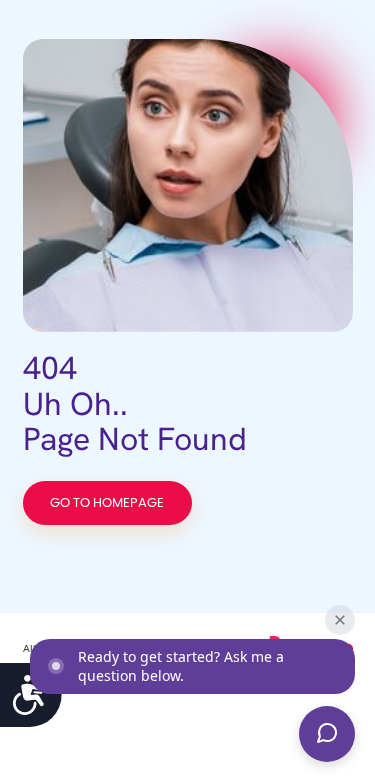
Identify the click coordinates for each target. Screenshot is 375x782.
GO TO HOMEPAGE (107, 503)
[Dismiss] (340, 620)
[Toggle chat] (327, 734)
